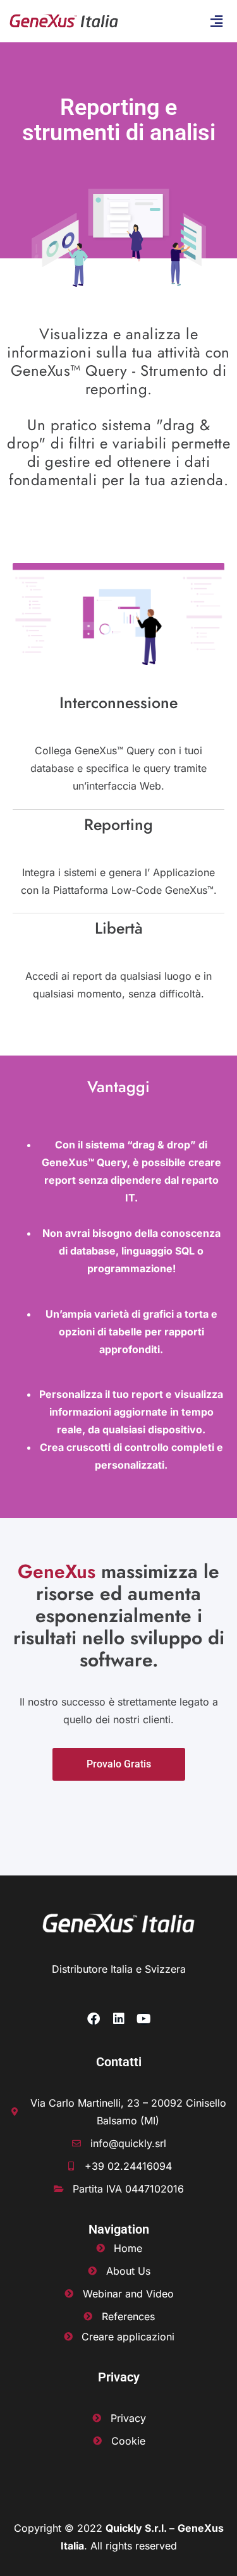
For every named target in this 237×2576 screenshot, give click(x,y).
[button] (217, 21)
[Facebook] (94, 2019)
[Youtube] (144, 2019)
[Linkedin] (119, 2019)
